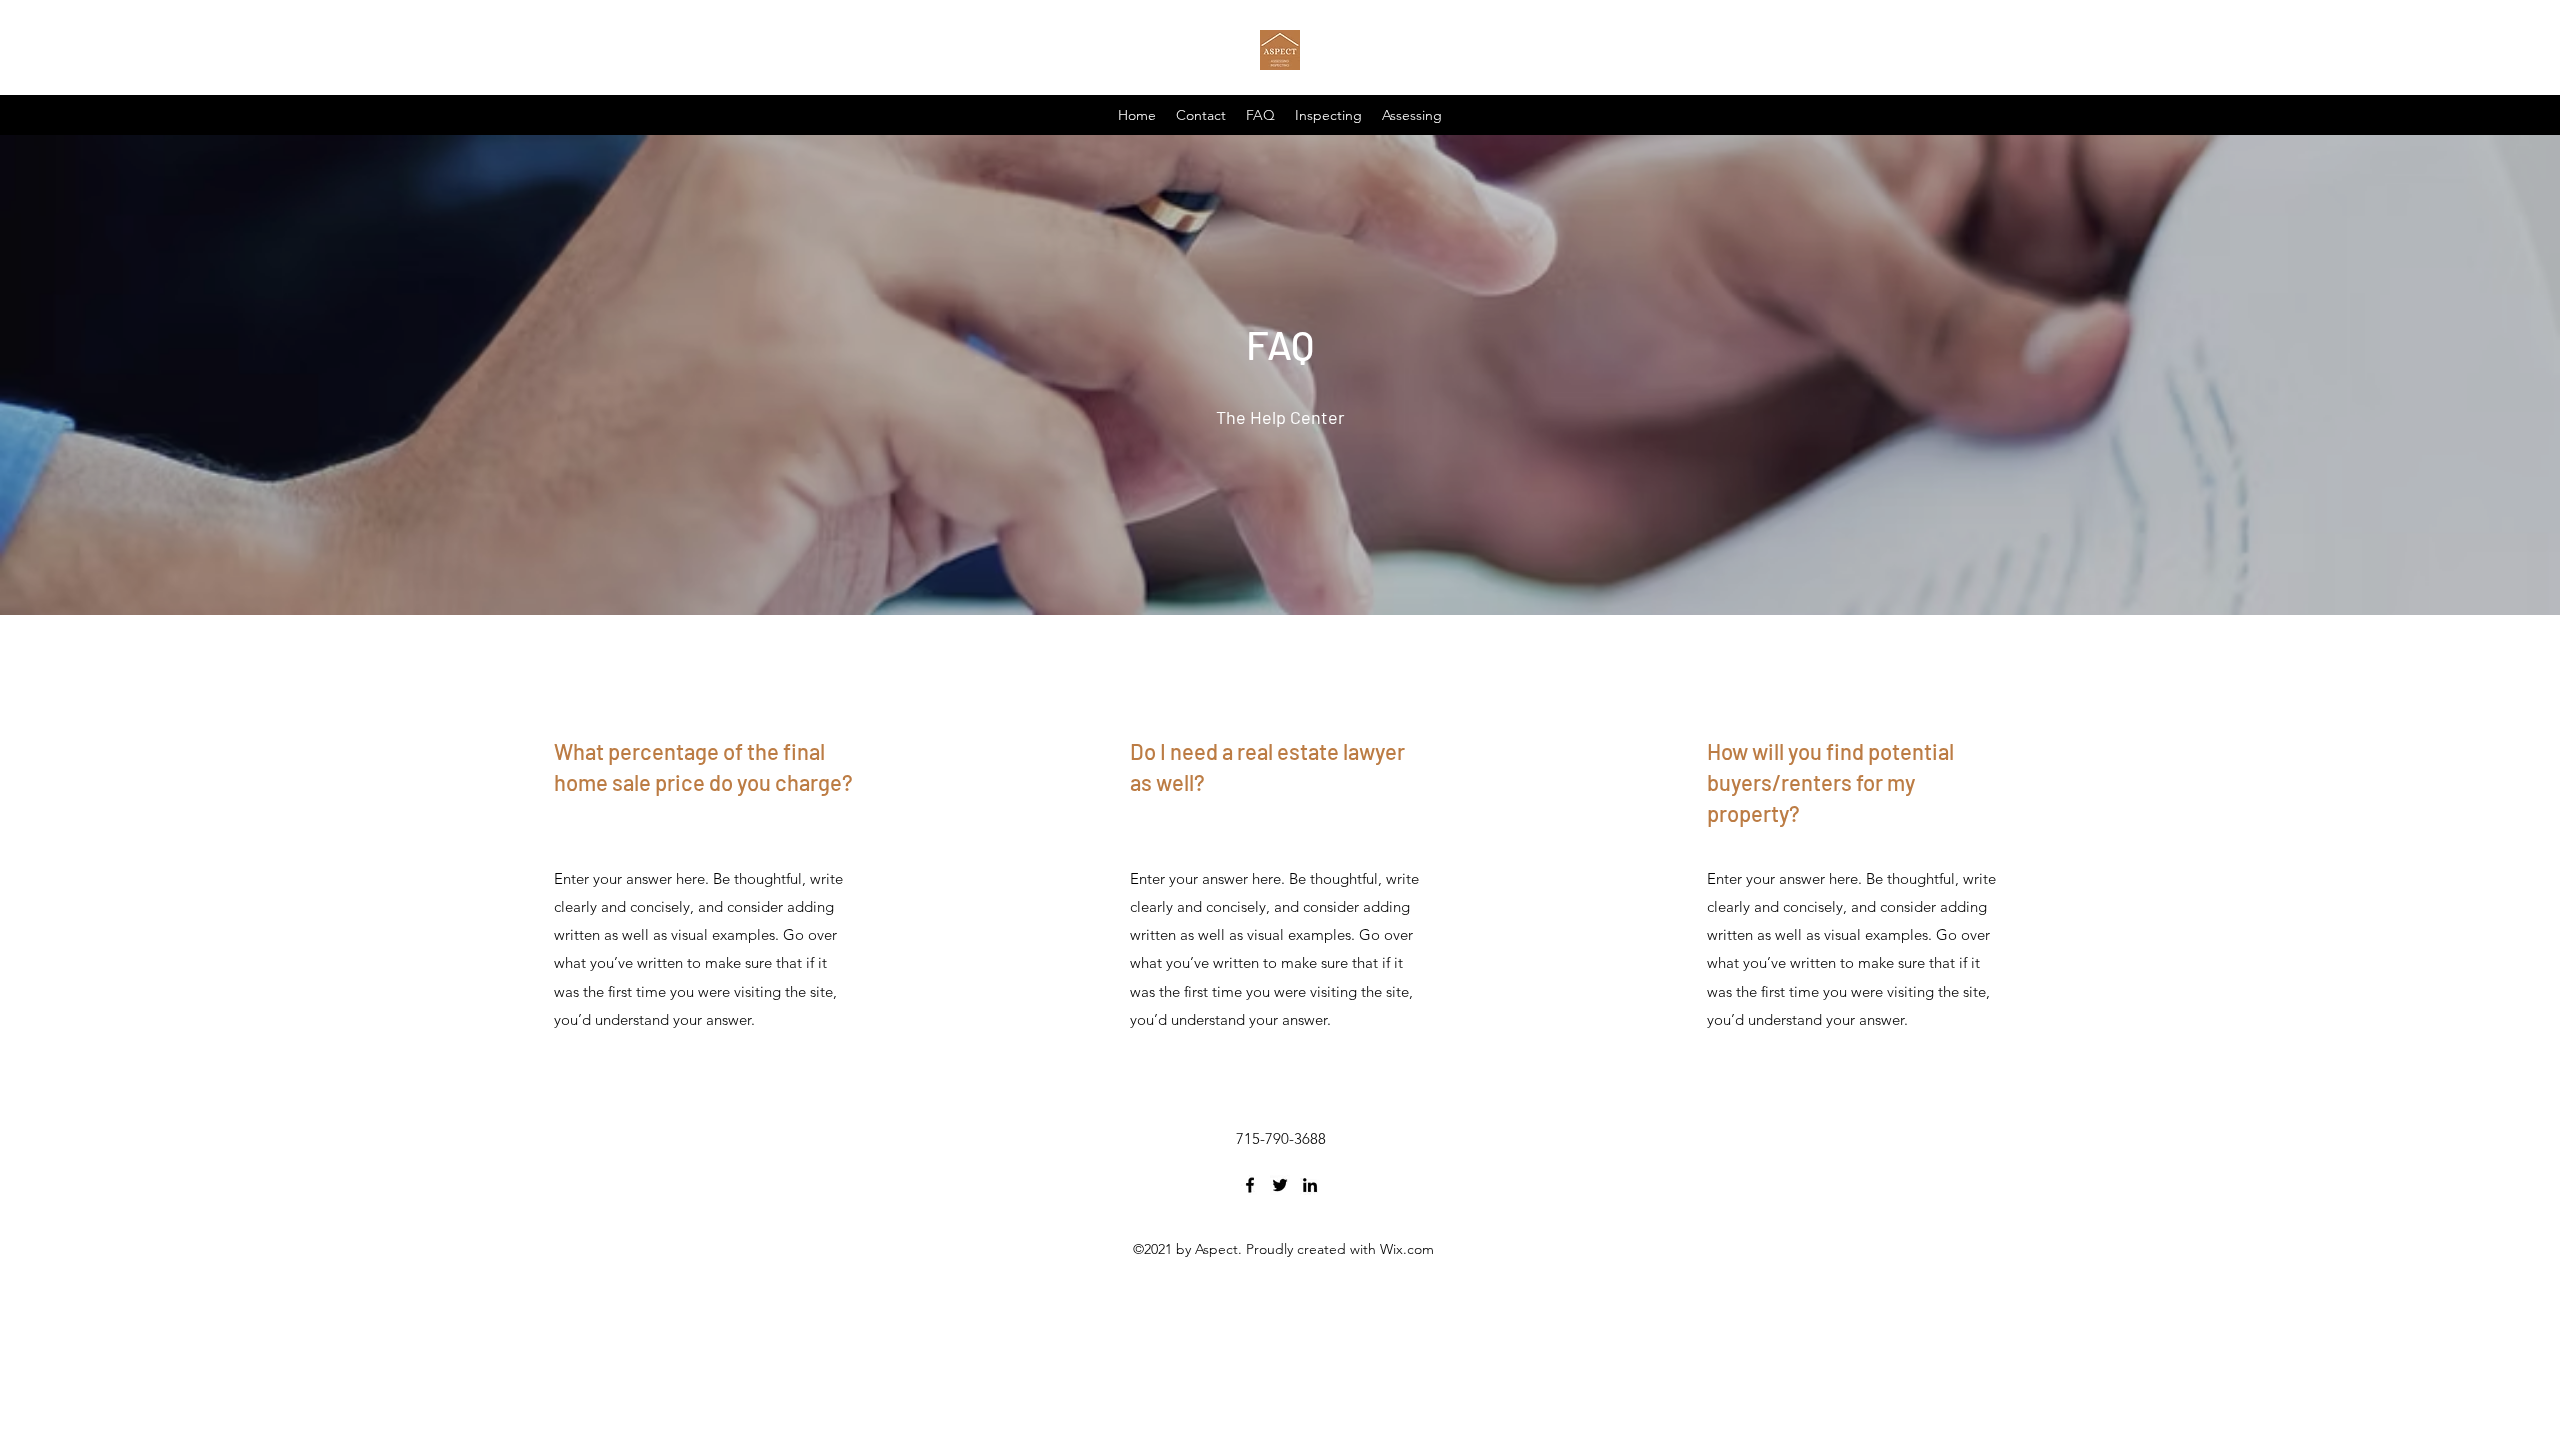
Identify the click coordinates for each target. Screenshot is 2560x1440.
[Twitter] (1280, 1185)
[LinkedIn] (1310, 1185)
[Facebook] (1250, 1185)
